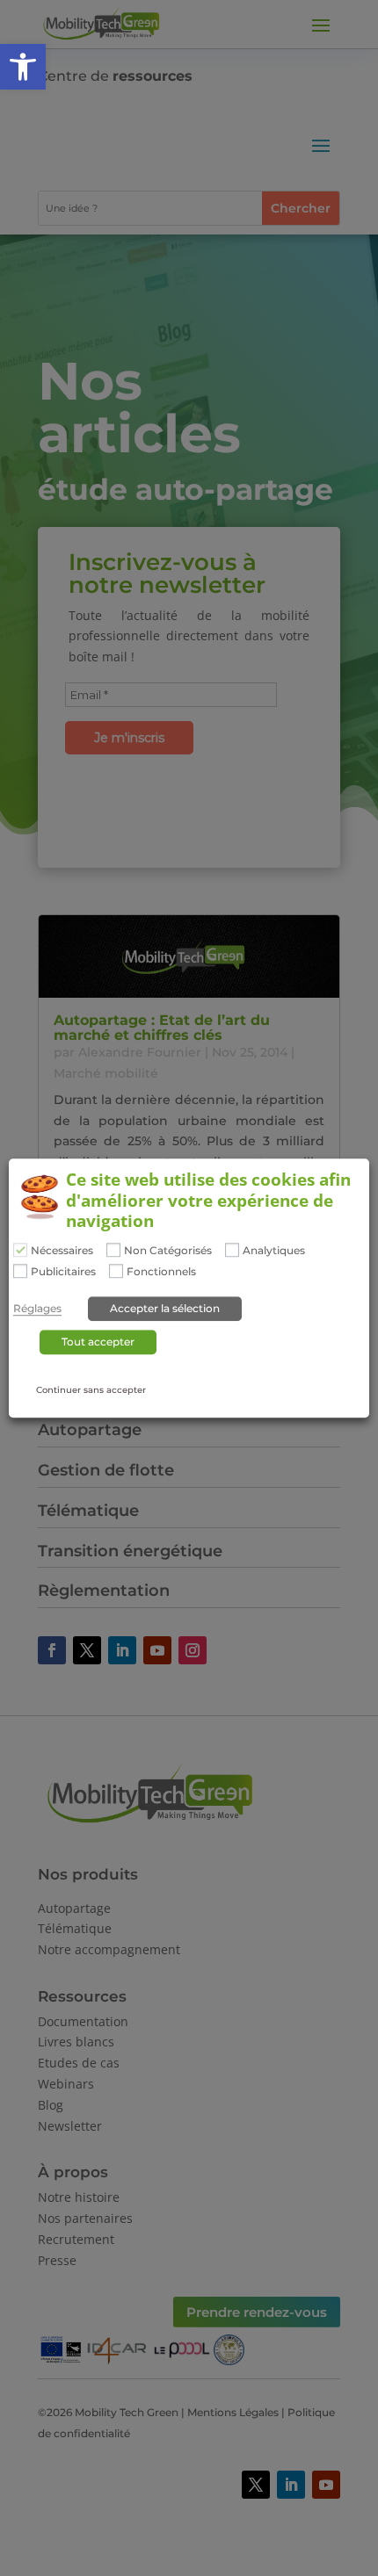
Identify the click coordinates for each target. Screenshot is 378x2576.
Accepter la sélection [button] (165, 1308)
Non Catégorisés (168, 1251)
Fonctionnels (161, 1272)
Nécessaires (62, 1251)
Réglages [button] (37, 1309)
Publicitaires (63, 1272)
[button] (23, 67)
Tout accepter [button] (98, 1342)
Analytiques (274, 1251)
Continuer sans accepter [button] (91, 1390)
